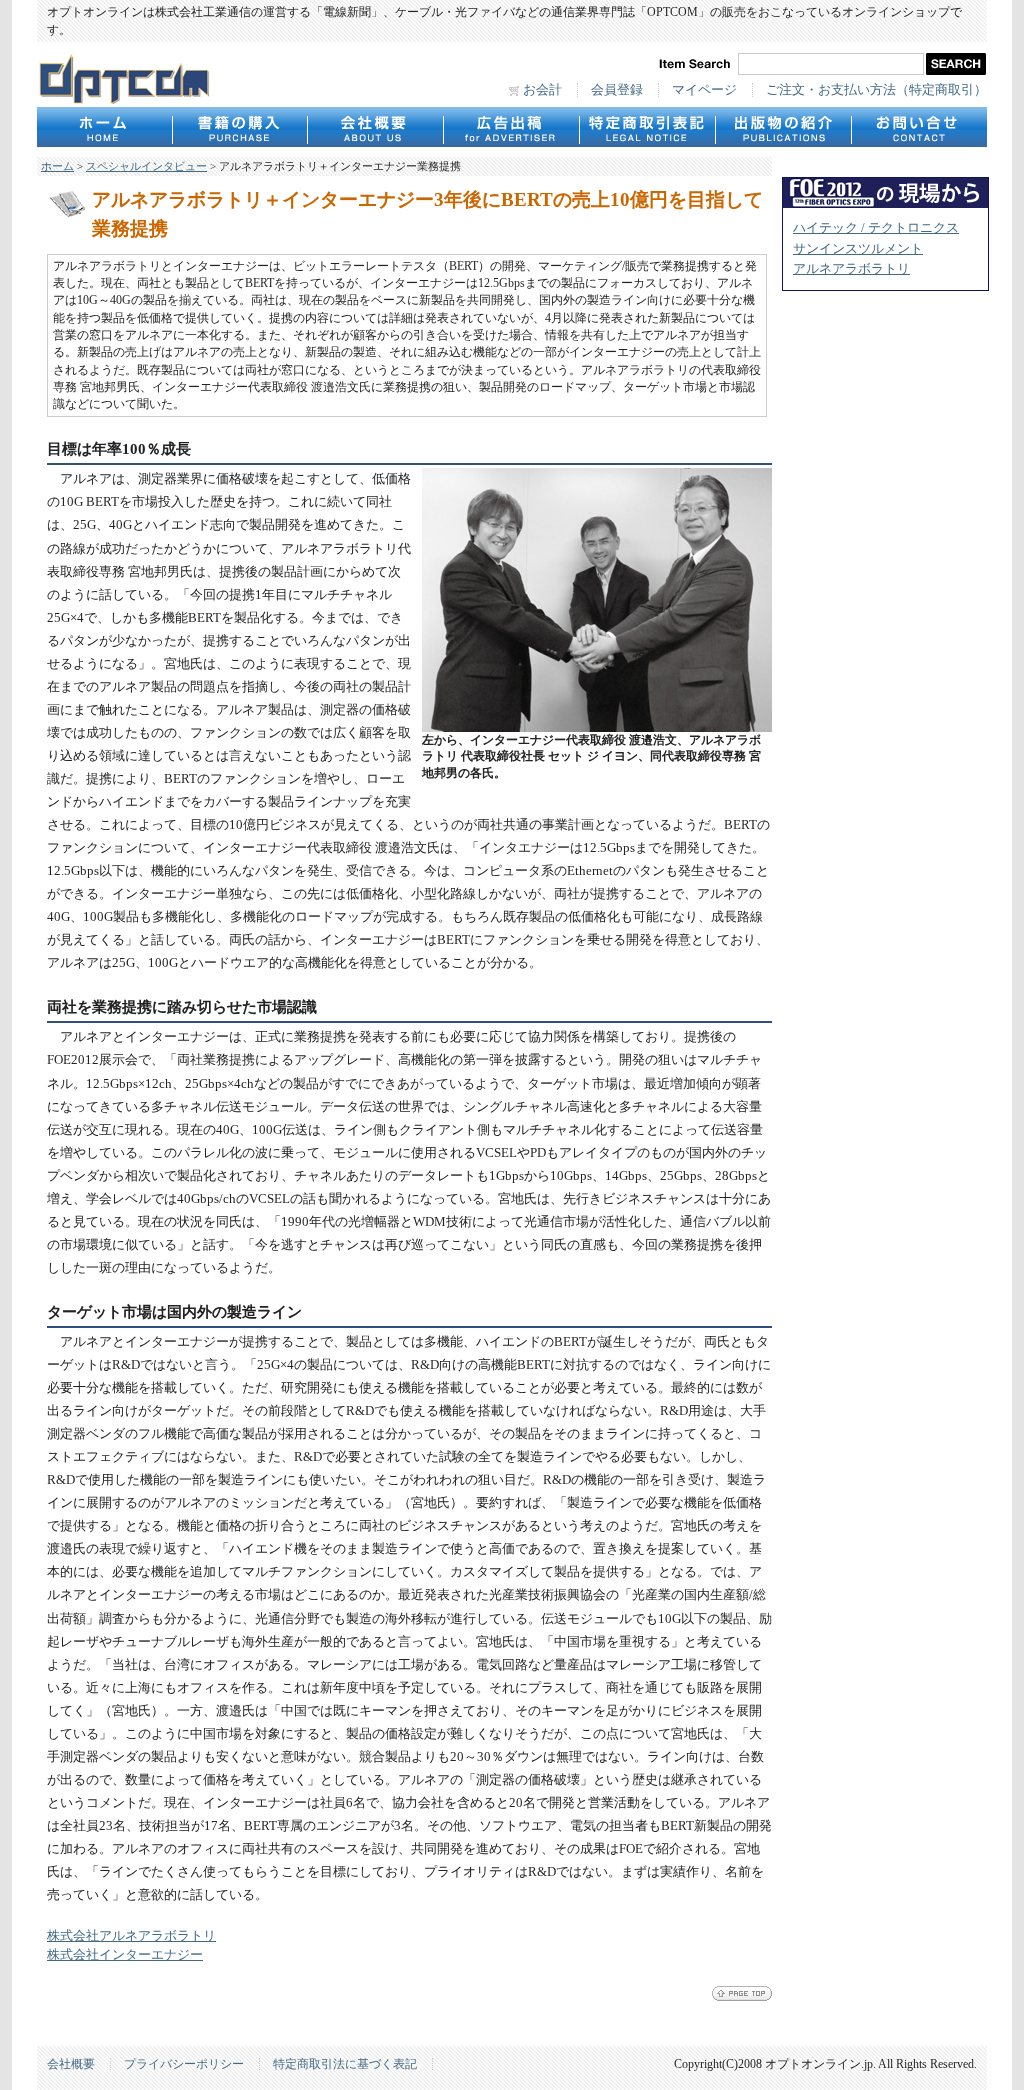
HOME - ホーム (104, 127)
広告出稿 (511, 127)
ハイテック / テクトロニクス (876, 228)
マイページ (704, 90)
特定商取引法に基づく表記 (345, 2064)
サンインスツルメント (858, 249)
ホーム (57, 166)
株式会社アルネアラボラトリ (131, 1936)
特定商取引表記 (647, 127)
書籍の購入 (239, 127)
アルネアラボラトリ (851, 269)
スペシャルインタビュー (146, 166)
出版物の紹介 (783, 127)
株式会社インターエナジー (125, 1955)
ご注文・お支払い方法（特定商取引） (876, 90)
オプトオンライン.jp (124, 79)
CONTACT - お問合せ (919, 127)
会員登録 (617, 90)
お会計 (542, 90)
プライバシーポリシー (184, 2064)
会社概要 (375, 127)
